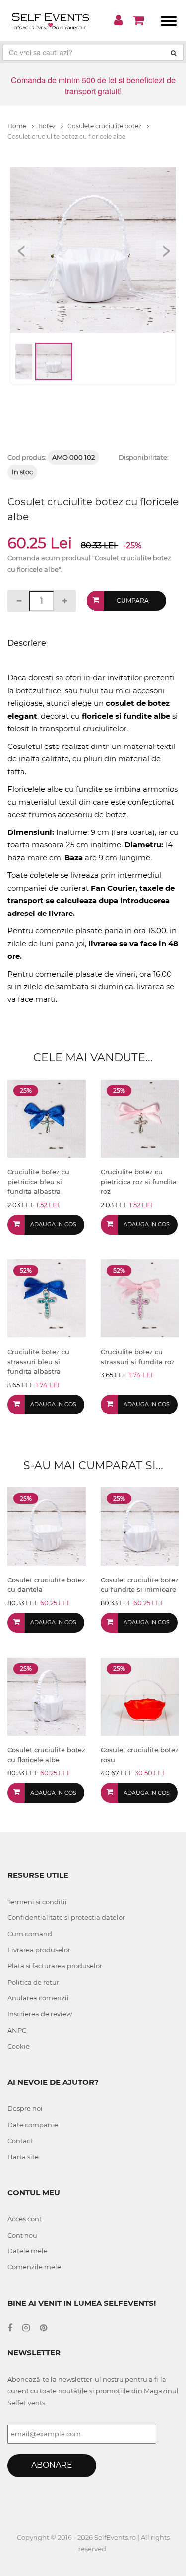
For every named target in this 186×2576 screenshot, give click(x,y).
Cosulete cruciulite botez (105, 126)
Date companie (33, 2125)
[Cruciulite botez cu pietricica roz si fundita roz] (140, 1118)
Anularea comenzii (38, 1998)
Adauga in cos (53, 1224)
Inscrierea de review (40, 2014)
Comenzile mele (34, 2267)
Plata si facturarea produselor (55, 1966)
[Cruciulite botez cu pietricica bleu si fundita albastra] (47, 1118)
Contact (20, 2141)
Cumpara (133, 601)
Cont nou (22, 2235)
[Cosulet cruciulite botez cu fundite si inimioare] (140, 1526)
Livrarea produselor (39, 1950)
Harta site (23, 2157)
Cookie (19, 2046)
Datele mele (28, 2251)
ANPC (17, 2030)
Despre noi (25, 2108)
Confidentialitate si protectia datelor (66, 1917)
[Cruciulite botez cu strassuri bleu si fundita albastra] (47, 1298)
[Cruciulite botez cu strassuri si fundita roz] (140, 1298)
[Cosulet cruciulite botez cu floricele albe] (47, 1696)
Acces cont (25, 2219)
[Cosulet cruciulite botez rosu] (140, 1696)
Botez (48, 126)
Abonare (52, 2465)
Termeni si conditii (37, 1902)
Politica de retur (33, 1982)
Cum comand (30, 1934)
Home (18, 126)
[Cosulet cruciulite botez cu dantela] (47, 1526)
